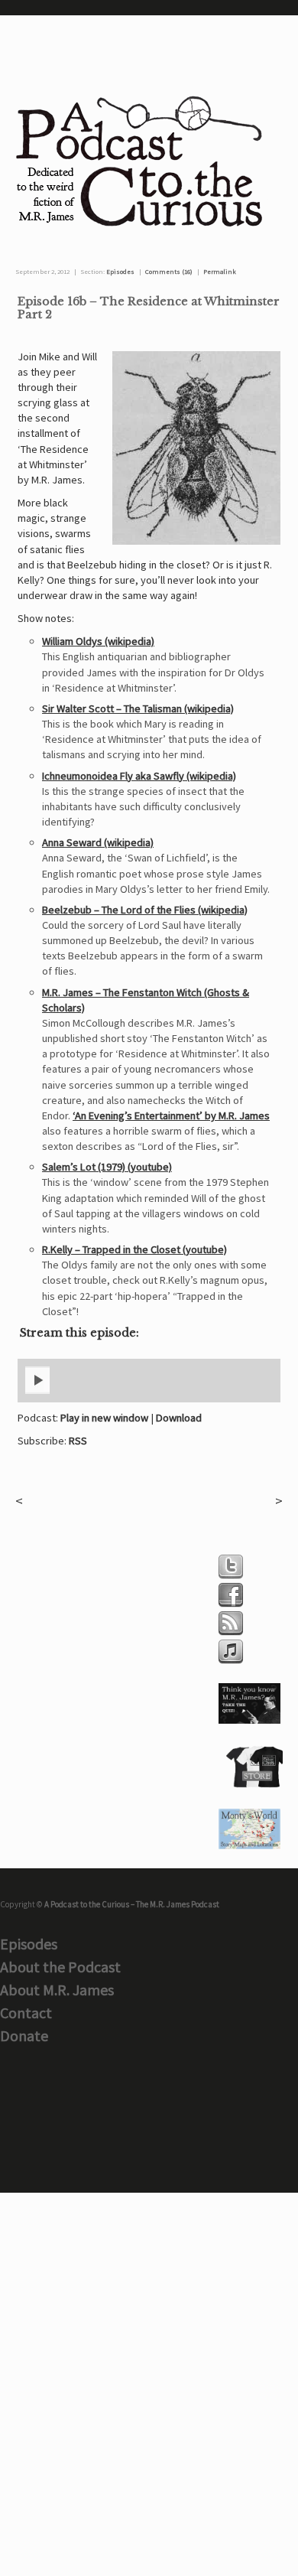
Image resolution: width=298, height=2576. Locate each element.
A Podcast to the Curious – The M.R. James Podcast (132, 1904)
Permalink (220, 272)
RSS (78, 1441)
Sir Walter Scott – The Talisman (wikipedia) (138, 708)
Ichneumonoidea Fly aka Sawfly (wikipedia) (139, 776)
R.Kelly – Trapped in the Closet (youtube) (134, 1249)
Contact (26, 2013)
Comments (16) (169, 272)
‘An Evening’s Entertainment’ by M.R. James (171, 1115)
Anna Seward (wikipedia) (98, 842)
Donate (24, 2035)
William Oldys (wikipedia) (98, 641)
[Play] (37, 1391)
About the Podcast (60, 1967)
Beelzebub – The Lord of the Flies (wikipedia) (145, 910)
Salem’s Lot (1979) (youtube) (107, 1167)
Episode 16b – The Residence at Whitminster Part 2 (149, 308)
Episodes (120, 272)
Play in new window (104, 1418)
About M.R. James (57, 1990)
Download (179, 1418)
